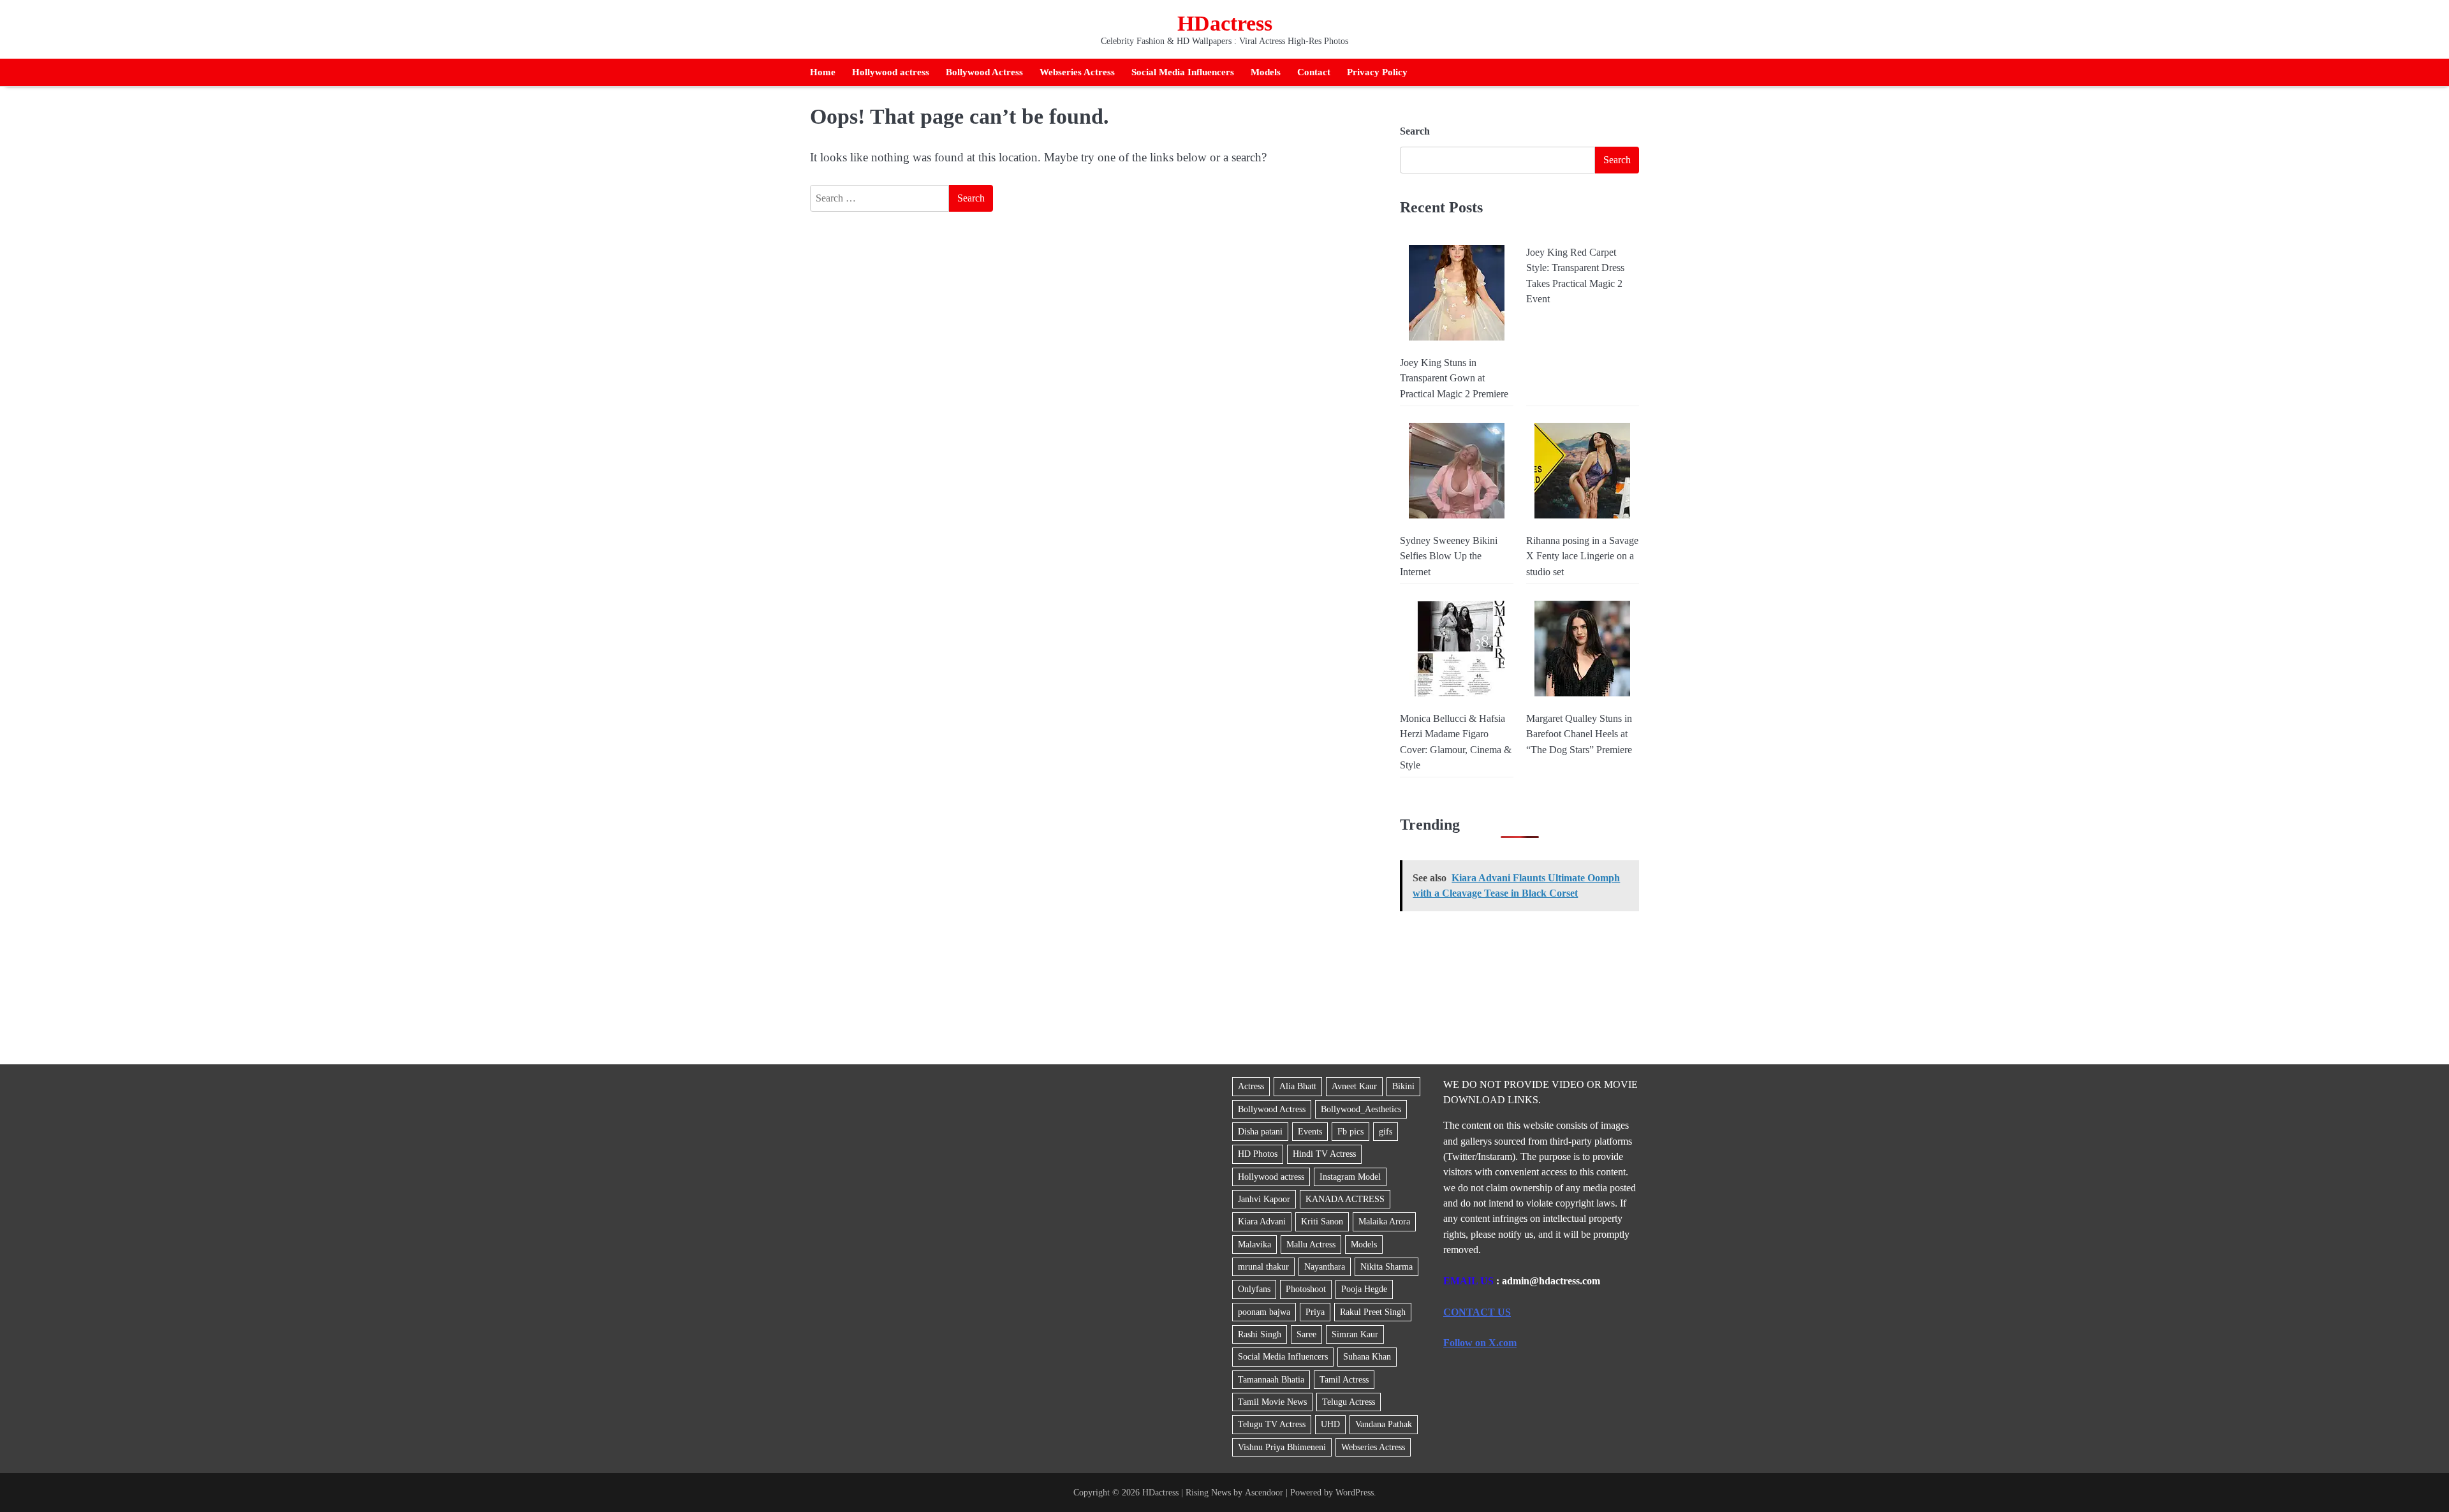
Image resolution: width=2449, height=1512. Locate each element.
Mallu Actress (1311, 1244)
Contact (1314, 72)
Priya (1315, 1312)
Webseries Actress (1077, 72)
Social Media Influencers (1183, 72)
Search (1415, 131)
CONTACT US (1477, 1312)
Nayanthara (1325, 1266)
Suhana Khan (1367, 1356)
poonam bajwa (1264, 1312)
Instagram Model (1350, 1177)
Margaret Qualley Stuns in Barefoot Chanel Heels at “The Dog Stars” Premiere (1579, 734)
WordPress (1355, 1492)
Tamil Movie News (1272, 1402)
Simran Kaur (1355, 1334)
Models (1266, 72)
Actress (1251, 1086)
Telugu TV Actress (1272, 1424)
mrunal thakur (1263, 1266)
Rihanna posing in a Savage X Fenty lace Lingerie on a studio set (1582, 556)
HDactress (1225, 23)
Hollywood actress (891, 72)
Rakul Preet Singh (1373, 1312)
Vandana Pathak (1384, 1424)
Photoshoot (1306, 1289)
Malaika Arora (1384, 1221)
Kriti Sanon (1322, 1221)
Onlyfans (1254, 1289)
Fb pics (1350, 1131)
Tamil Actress (1344, 1379)
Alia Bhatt (1298, 1086)
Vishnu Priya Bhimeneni (1282, 1447)
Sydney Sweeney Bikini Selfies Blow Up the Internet (1449, 556)
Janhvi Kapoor (1264, 1199)
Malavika (1254, 1244)
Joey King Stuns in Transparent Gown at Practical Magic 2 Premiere (1454, 378)
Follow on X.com (1480, 1343)
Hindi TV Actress (1324, 1154)
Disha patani (1260, 1131)
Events (1310, 1131)
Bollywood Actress (984, 72)
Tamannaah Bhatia (1271, 1379)
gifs (1386, 1131)
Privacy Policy (1377, 72)
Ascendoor (1264, 1492)
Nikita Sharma (1386, 1266)
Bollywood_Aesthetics (1361, 1109)
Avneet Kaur (1354, 1086)
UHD (1330, 1424)
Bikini (1403, 1086)
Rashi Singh (1260, 1334)
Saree (1306, 1334)
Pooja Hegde (1364, 1289)
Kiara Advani (1262, 1221)
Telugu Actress (1349, 1402)
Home (823, 72)
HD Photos (1258, 1154)
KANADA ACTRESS (1345, 1199)
